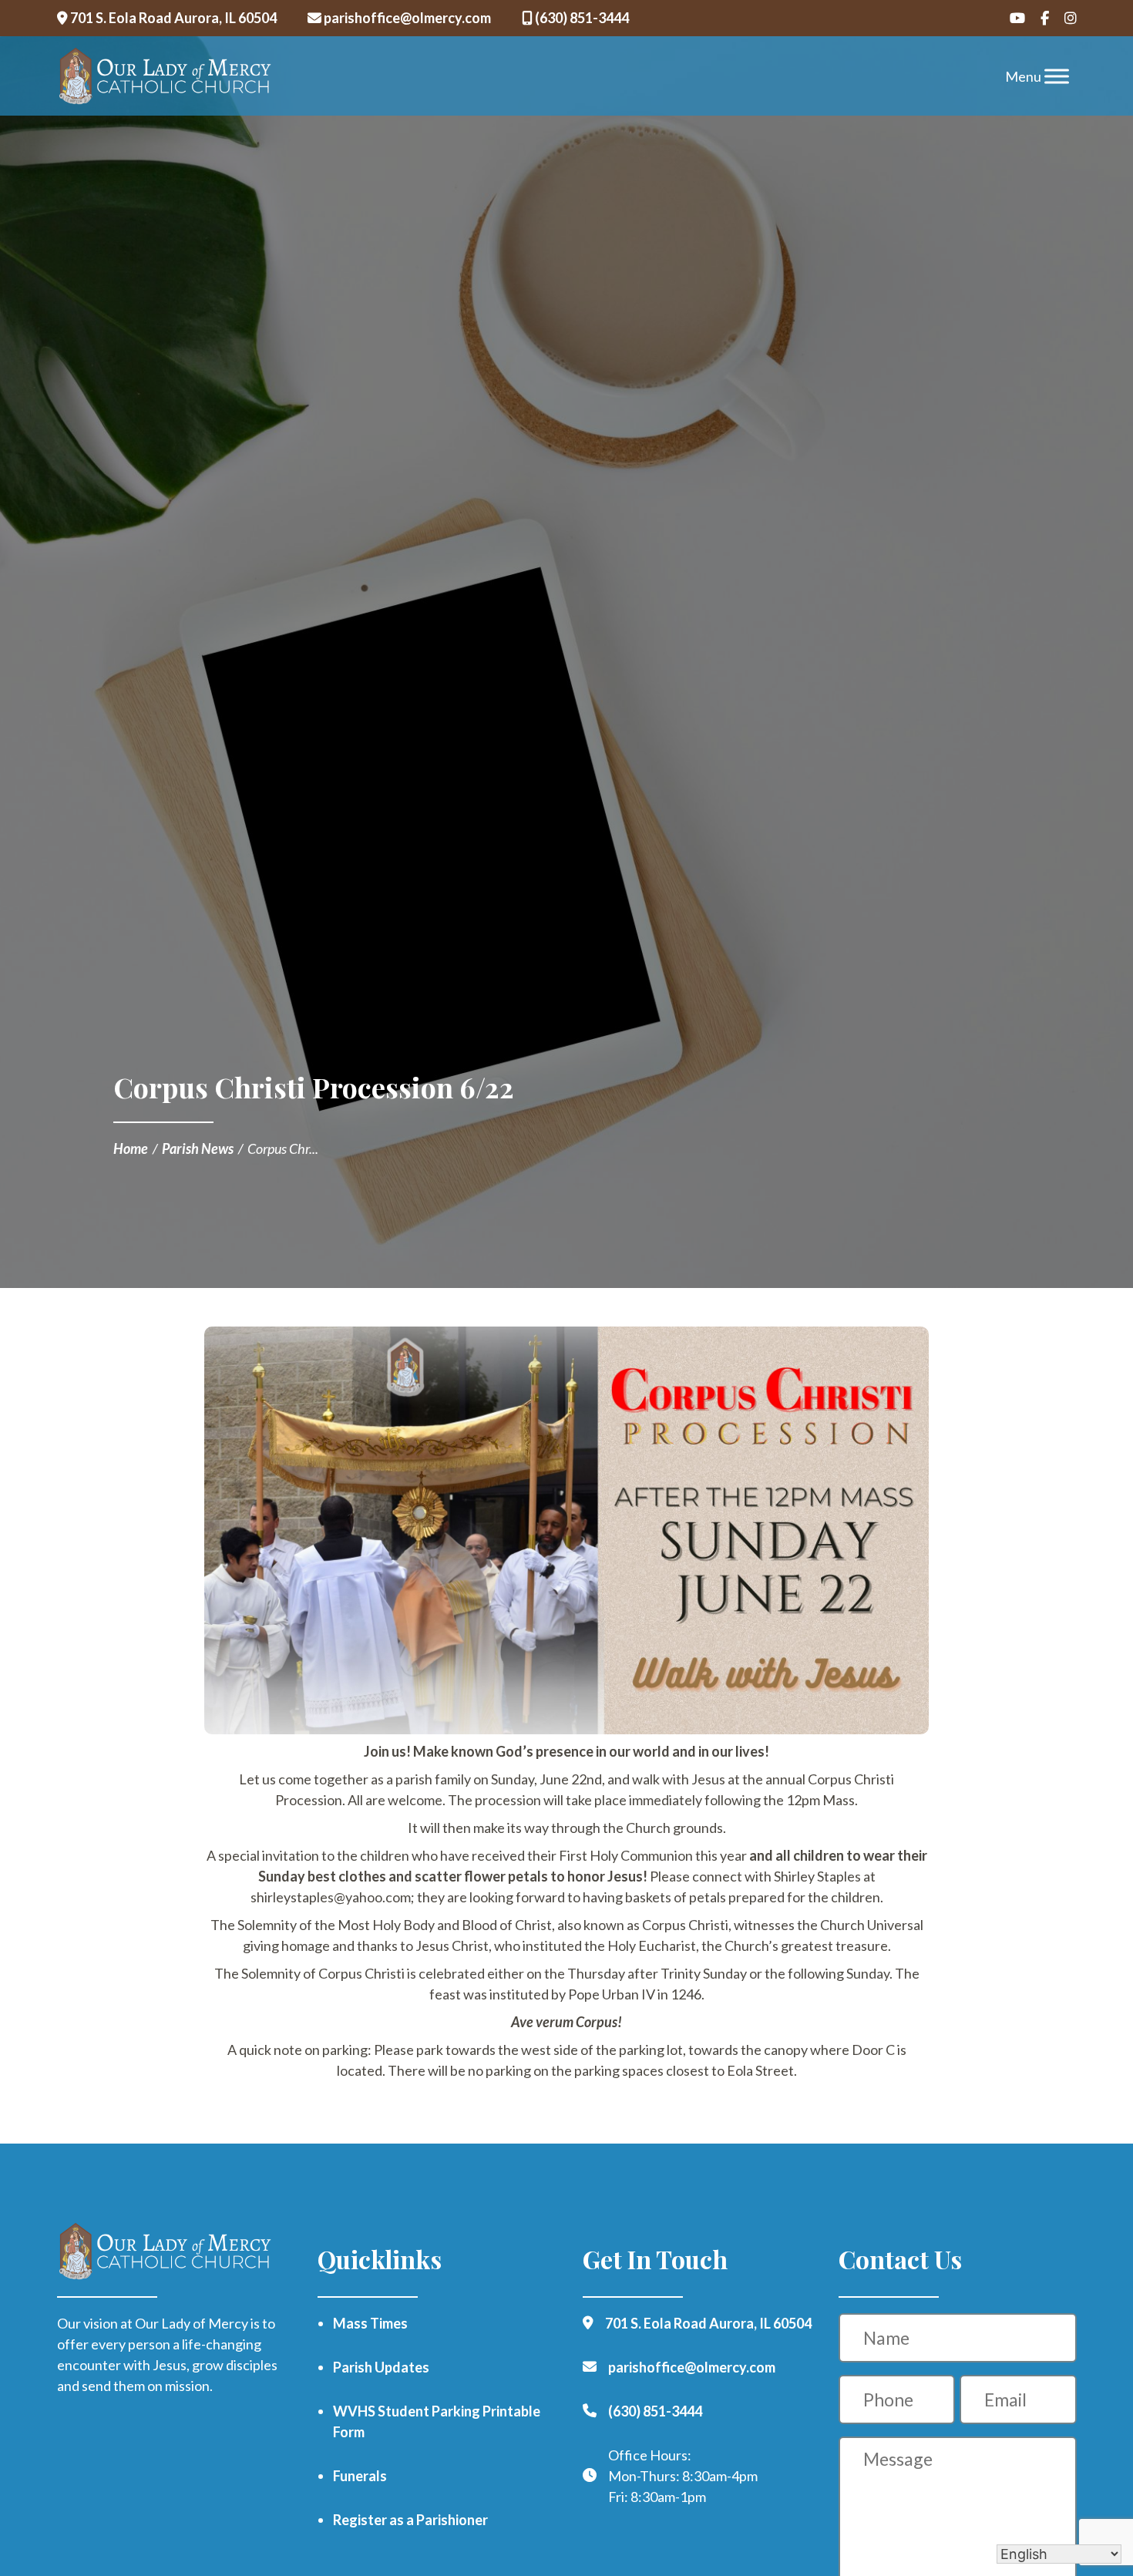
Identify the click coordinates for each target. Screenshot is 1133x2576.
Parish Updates (381, 2367)
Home (131, 1148)
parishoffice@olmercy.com (406, 18)
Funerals (360, 2476)
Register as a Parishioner (410, 2520)
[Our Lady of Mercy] (165, 76)
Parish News (198, 1148)
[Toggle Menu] (1057, 76)
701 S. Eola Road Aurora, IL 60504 (172, 18)
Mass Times (370, 2323)
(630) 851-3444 (581, 18)
